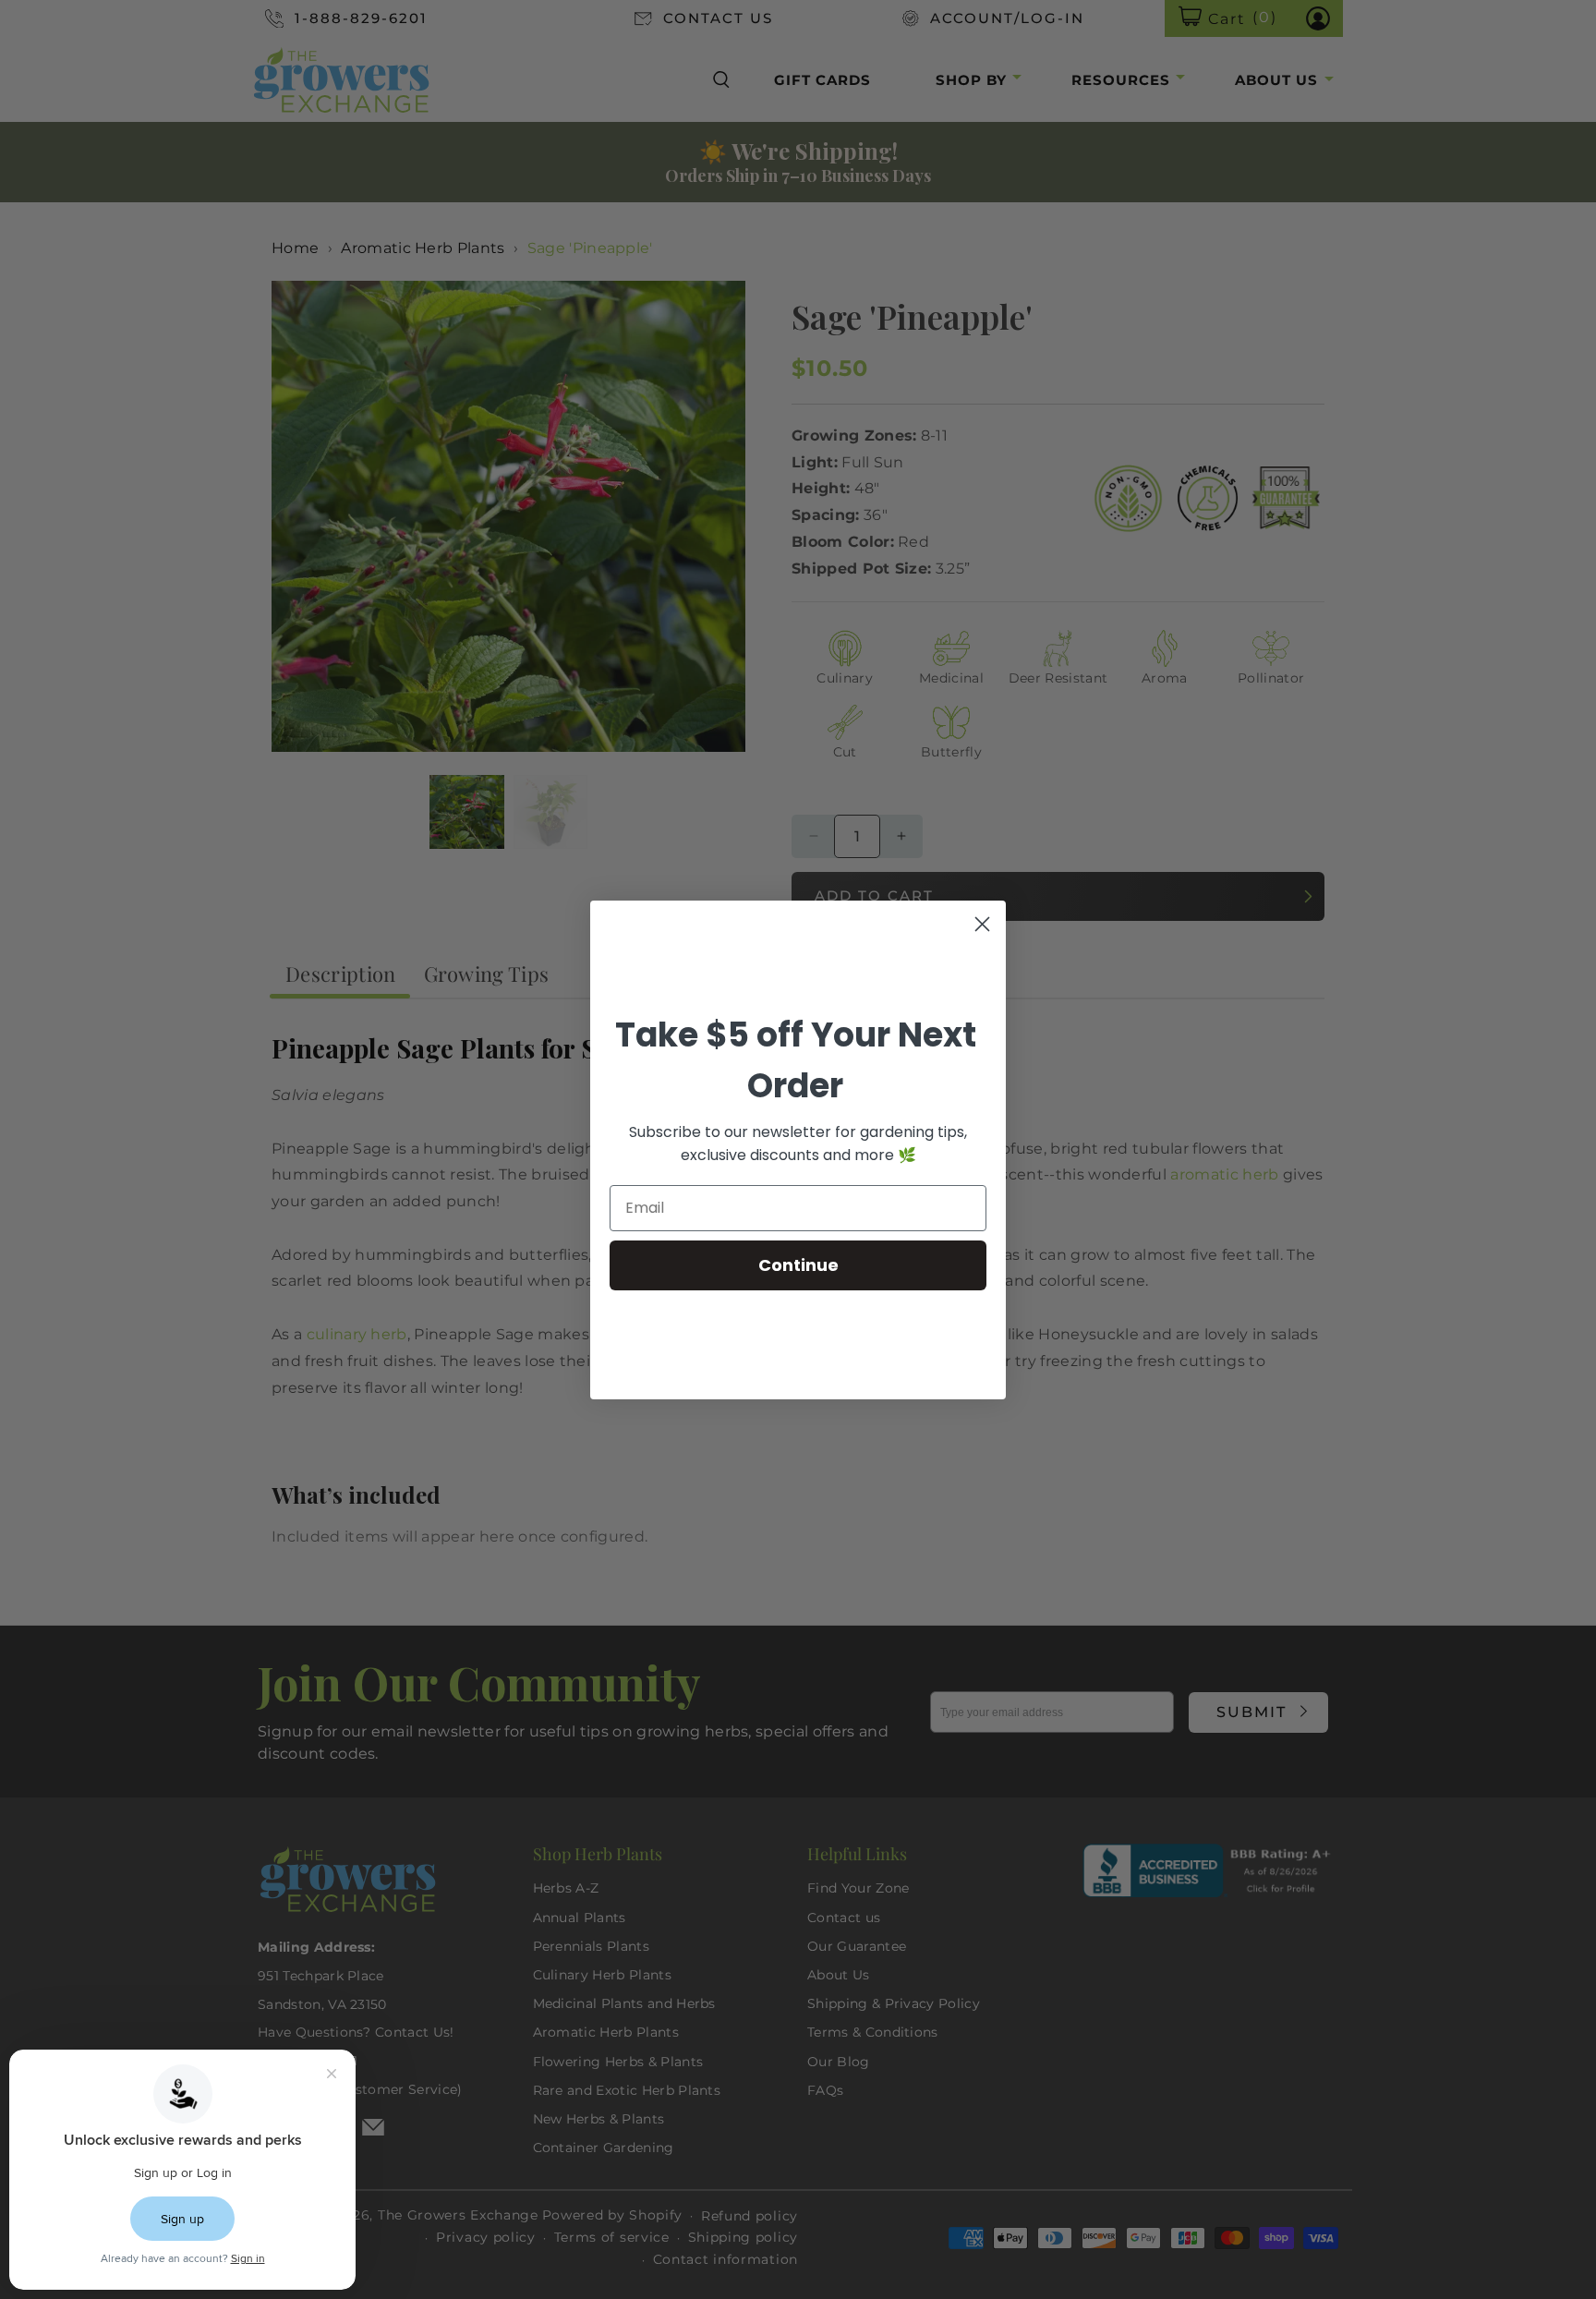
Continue (798, 1265)
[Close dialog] (982, 924)
